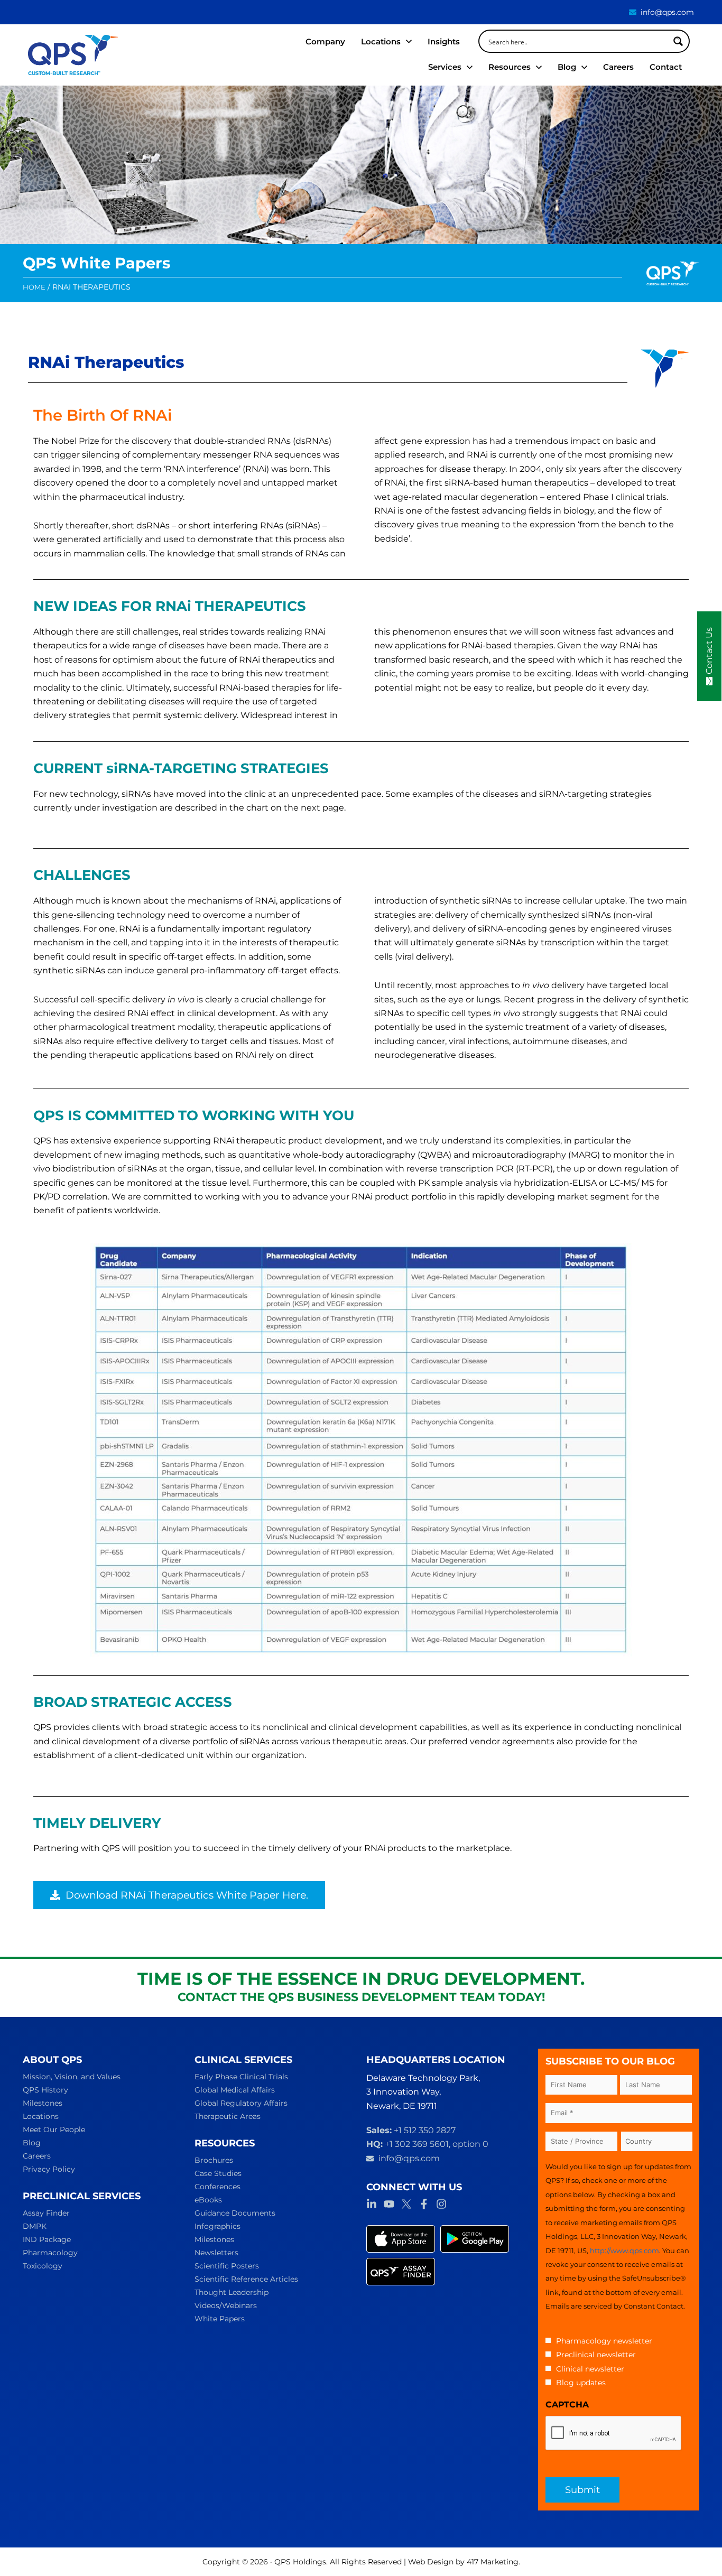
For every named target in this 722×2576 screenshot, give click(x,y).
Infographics (217, 2226)
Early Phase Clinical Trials (241, 2077)
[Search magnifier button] (678, 41)
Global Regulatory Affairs (241, 2103)
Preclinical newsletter (596, 2355)
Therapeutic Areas (228, 2116)
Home (34, 287)
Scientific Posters (227, 2266)
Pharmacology (50, 2253)
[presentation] (614, 2433)
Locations (41, 2116)
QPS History (45, 2090)
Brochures (214, 2160)
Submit (582, 2490)
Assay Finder (46, 2213)
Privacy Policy (49, 2169)
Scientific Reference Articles (246, 2279)
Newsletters (216, 2253)
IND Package (47, 2239)
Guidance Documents (235, 2213)
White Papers (220, 2319)
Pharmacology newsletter (604, 2341)
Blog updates (581, 2383)
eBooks (208, 2200)
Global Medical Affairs (235, 2090)
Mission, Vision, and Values (72, 2077)
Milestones (43, 2103)
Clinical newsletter (590, 2369)
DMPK (35, 2226)
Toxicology (43, 2266)
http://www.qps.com (624, 2250)
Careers (37, 2156)
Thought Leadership (232, 2292)
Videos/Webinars (226, 2305)
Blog (32, 2143)
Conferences (217, 2187)
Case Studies (218, 2173)
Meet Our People (54, 2129)
